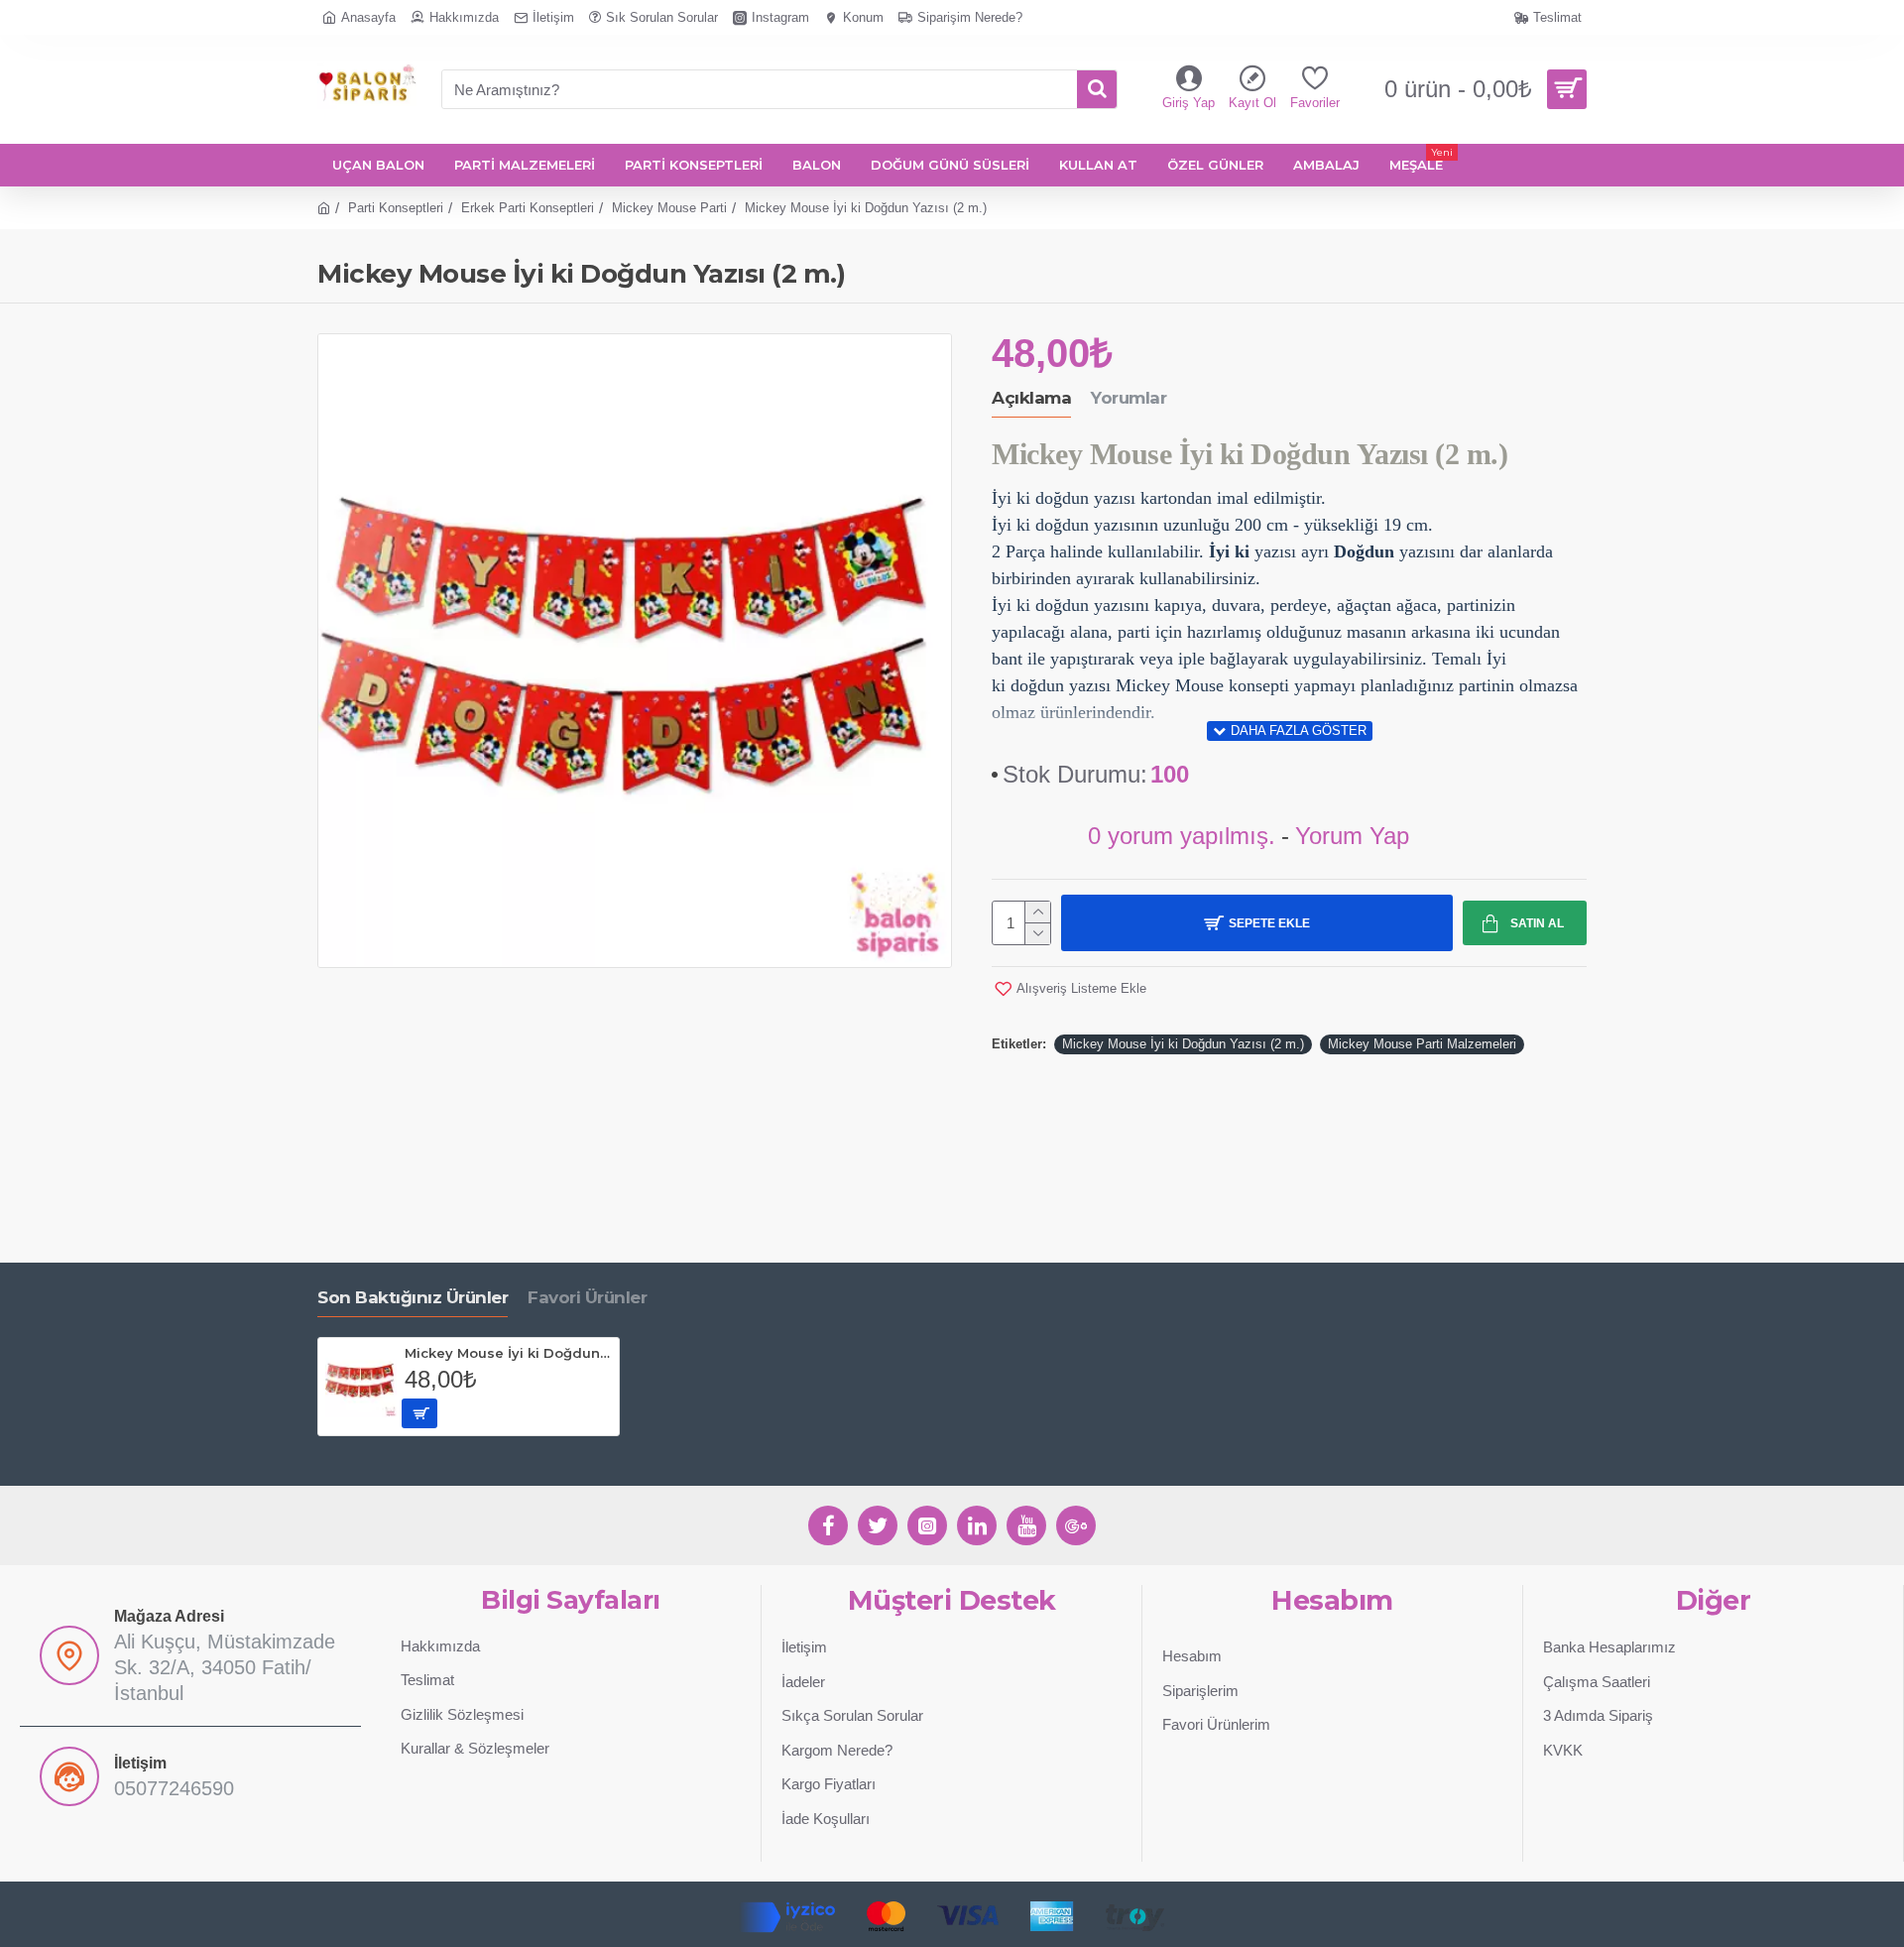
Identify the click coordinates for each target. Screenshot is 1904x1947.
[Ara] (1097, 89)
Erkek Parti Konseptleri (528, 208)
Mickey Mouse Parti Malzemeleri (1422, 1044)
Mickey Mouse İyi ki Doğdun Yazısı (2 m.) (1183, 1044)
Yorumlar (1129, 398)
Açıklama (1031, 398)
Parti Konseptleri (396, 208)
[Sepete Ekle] (419, 1413)
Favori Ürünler (587, 1297)
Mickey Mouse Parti (669, 208)
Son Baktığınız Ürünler (413, 1297)
